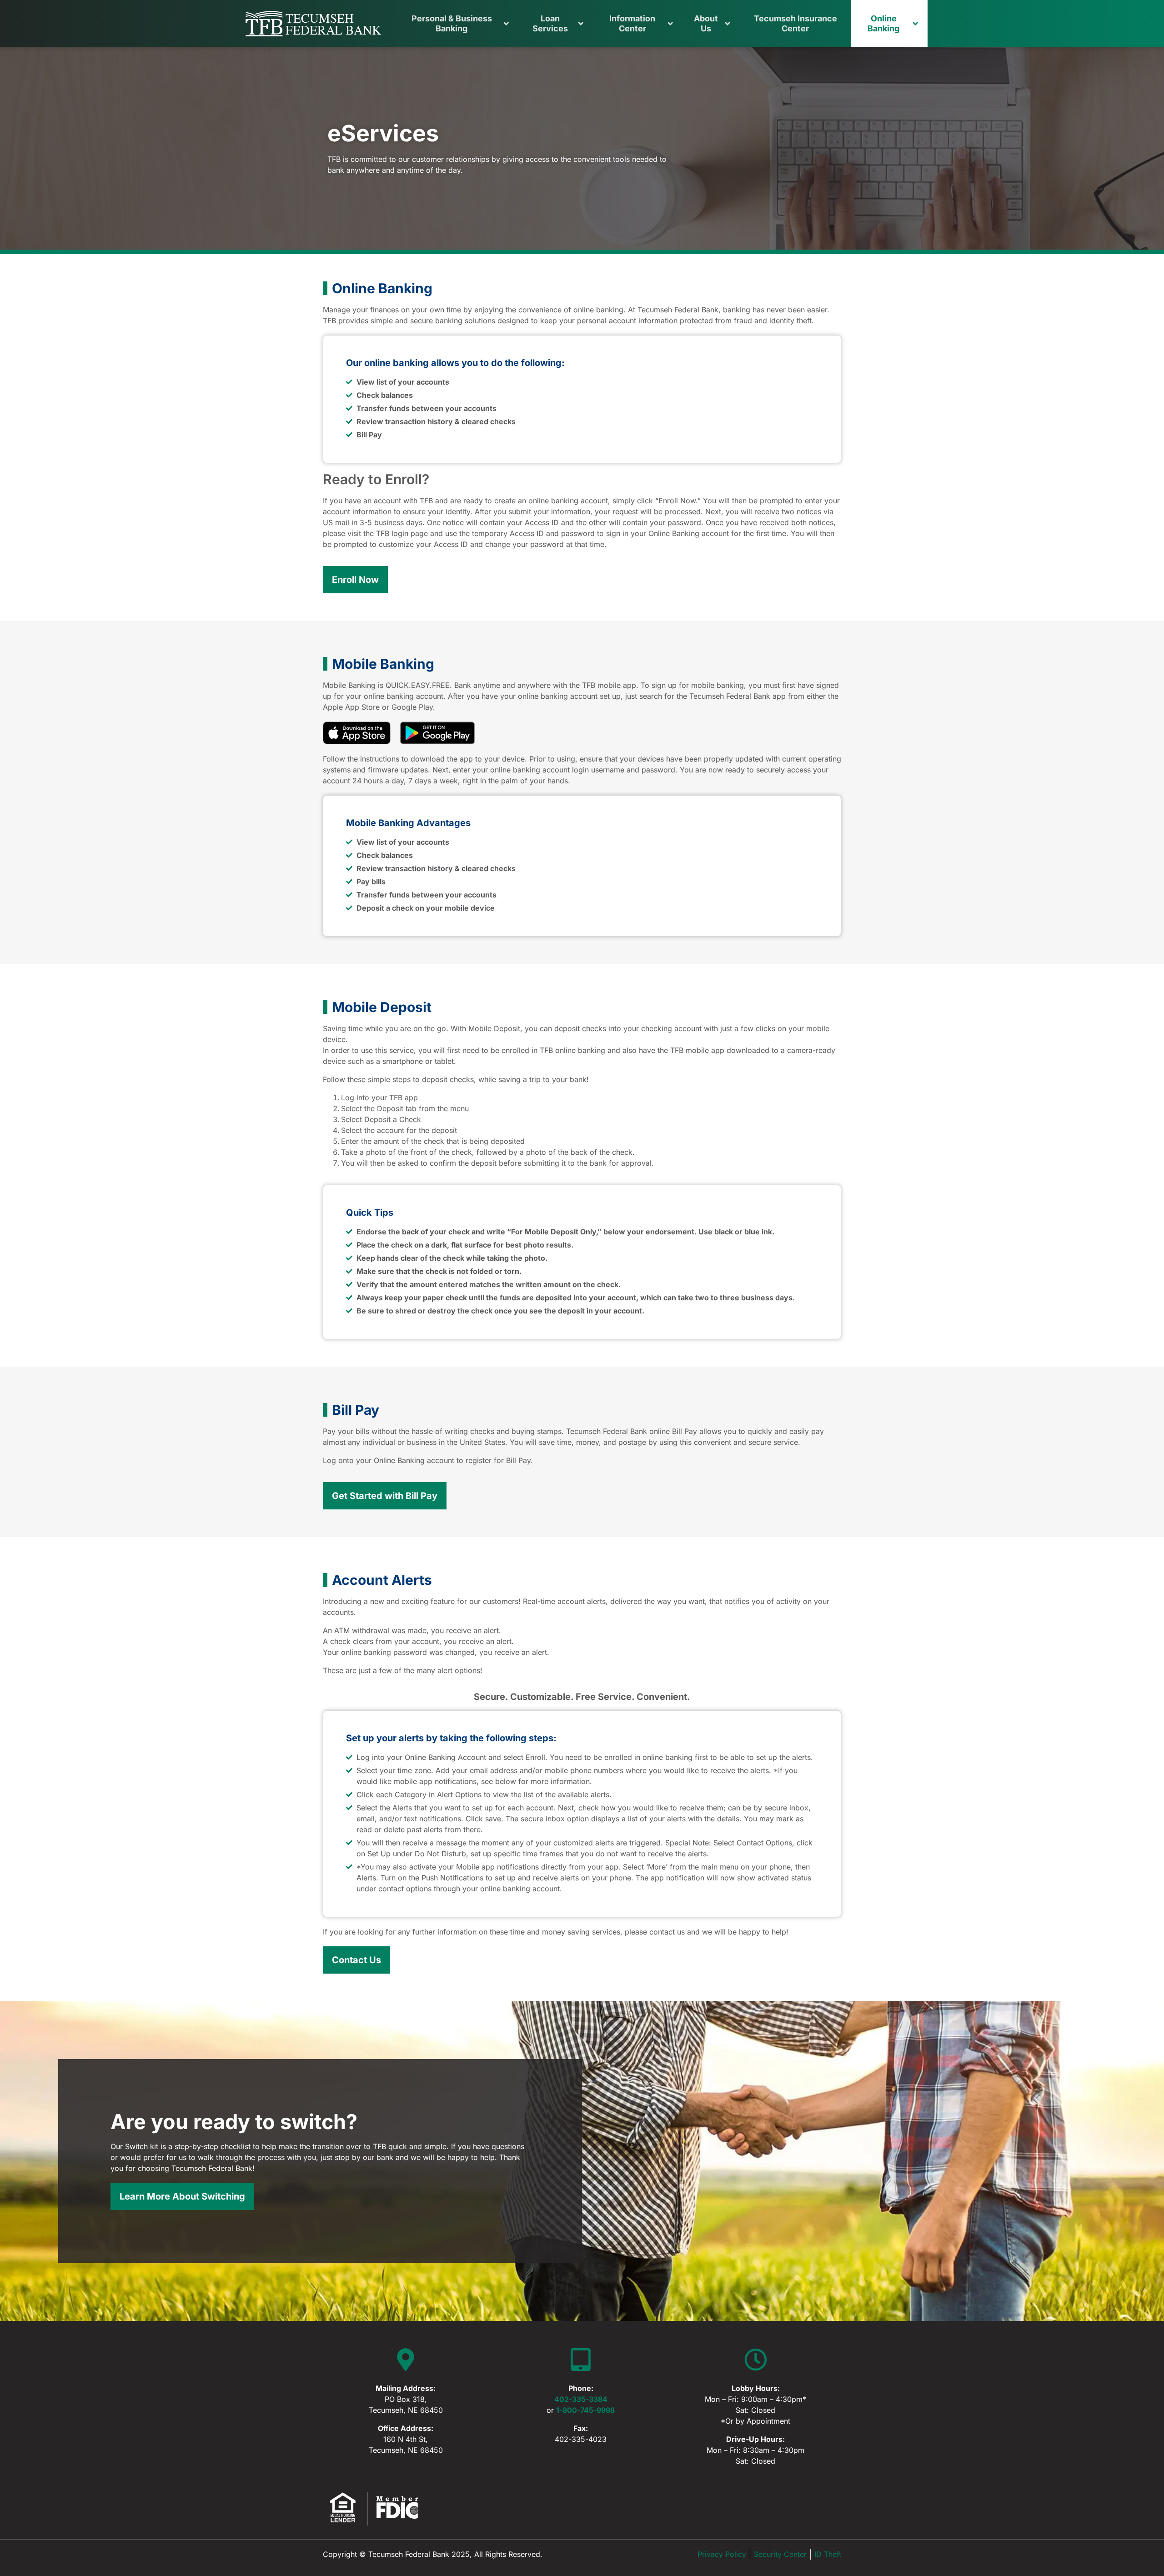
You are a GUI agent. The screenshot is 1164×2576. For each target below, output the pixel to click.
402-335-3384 (581, 2399)
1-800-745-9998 (585, 2410)
